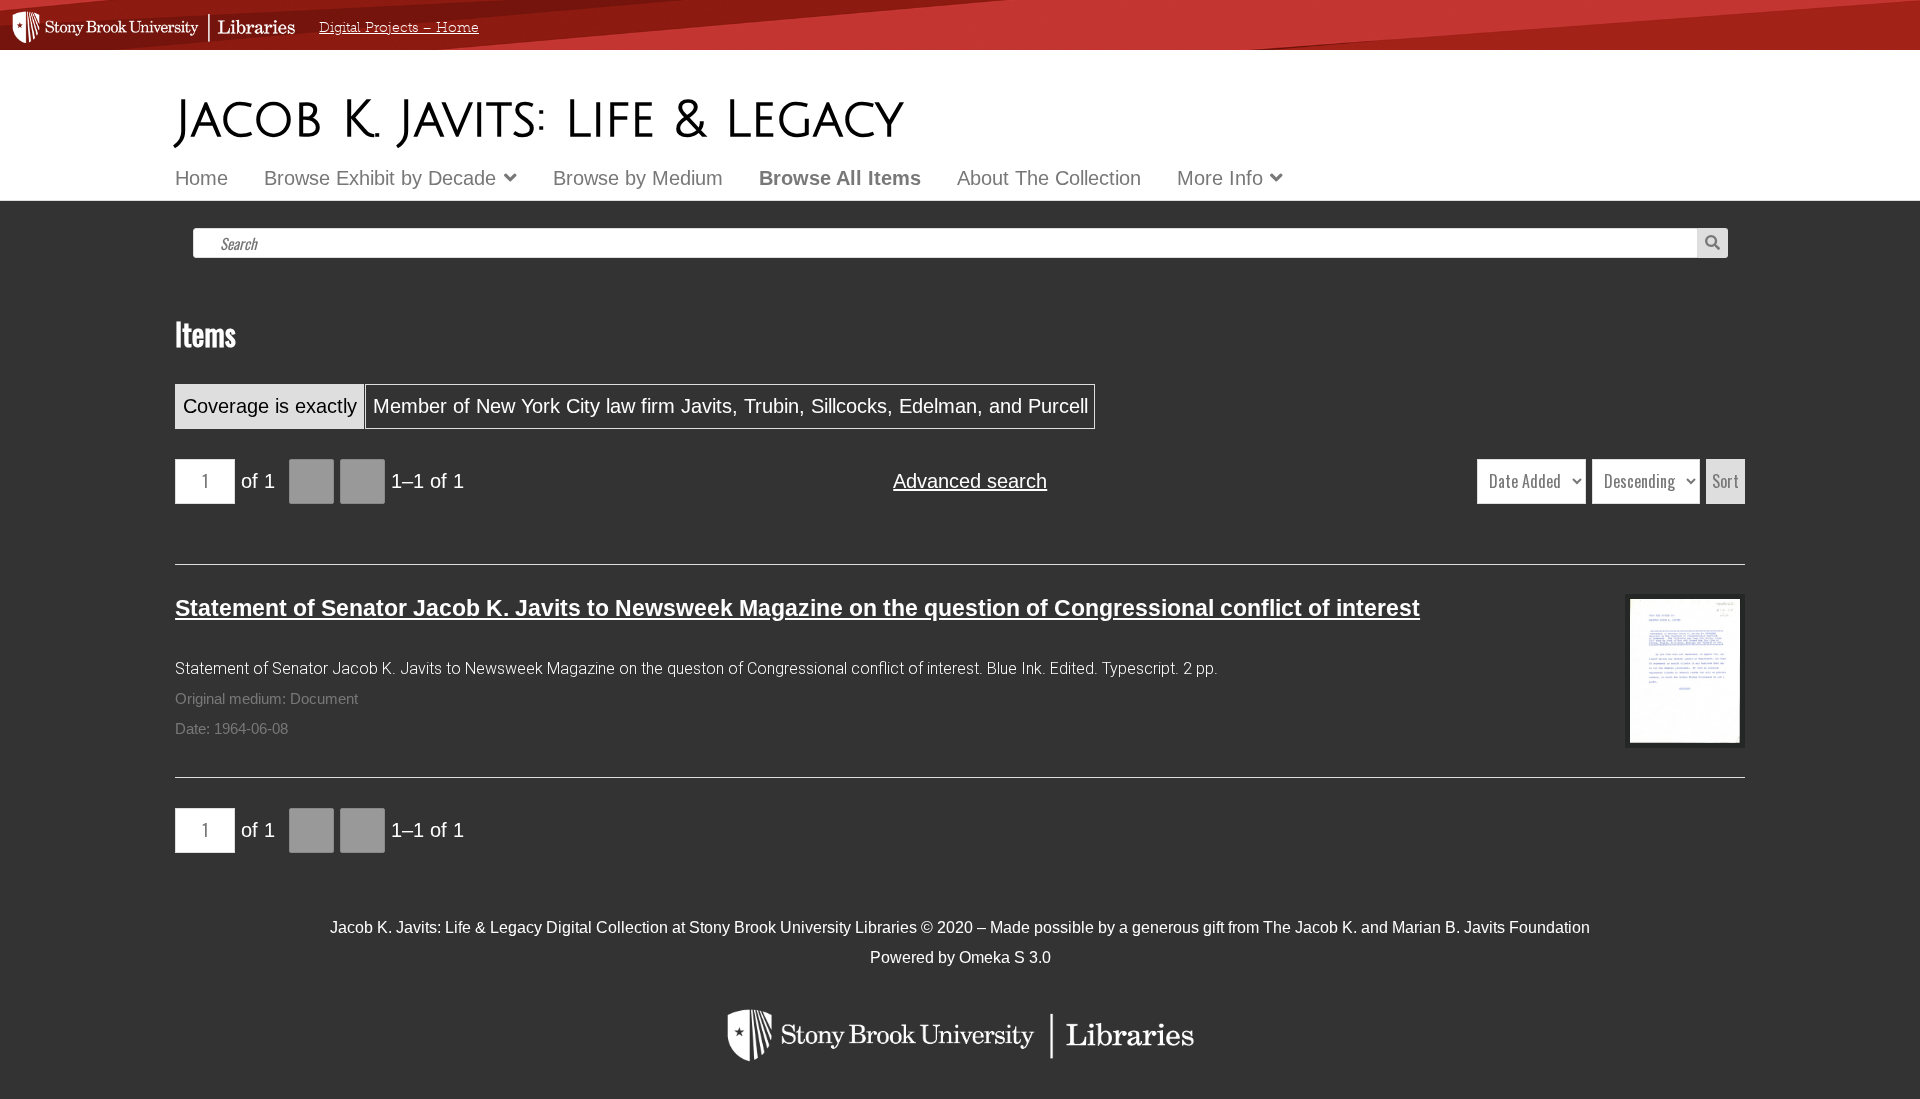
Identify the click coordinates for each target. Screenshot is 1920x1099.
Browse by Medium (638, 178)
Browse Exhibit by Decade (380, 178)
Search (1712, 243)
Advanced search (970, 481)
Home (201, 178)
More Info (1220, 178)
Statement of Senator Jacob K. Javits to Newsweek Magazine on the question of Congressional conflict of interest (797, 608)
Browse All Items (840, 178)
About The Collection (1049, 178)
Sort (1725, 481)
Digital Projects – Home (399, 27)
